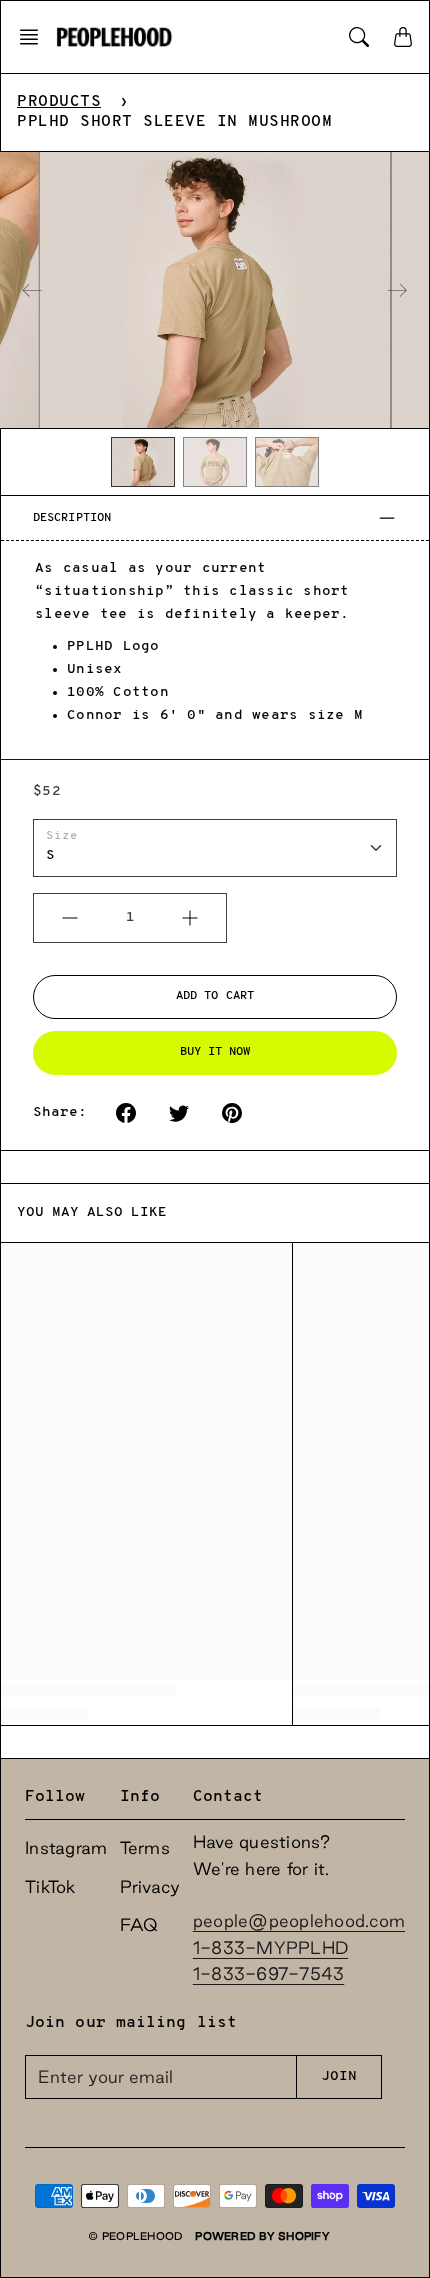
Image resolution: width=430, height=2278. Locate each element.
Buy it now (215, 1052)
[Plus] (190, 918)
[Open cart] (403, 37)
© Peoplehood (135, 2236)
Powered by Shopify (262, 2236)
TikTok (50, 1886)
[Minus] (70, 918)
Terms (145, 1847)
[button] (35, 37)
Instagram (66, 1847)
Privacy (150, 1886)
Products (59, 102)
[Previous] (32, 290)
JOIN (339, 2076)
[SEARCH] (359, 37)
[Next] (397, 290)
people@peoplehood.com (299, 1920)
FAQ (139, 1924)
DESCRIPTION (72, 518)
